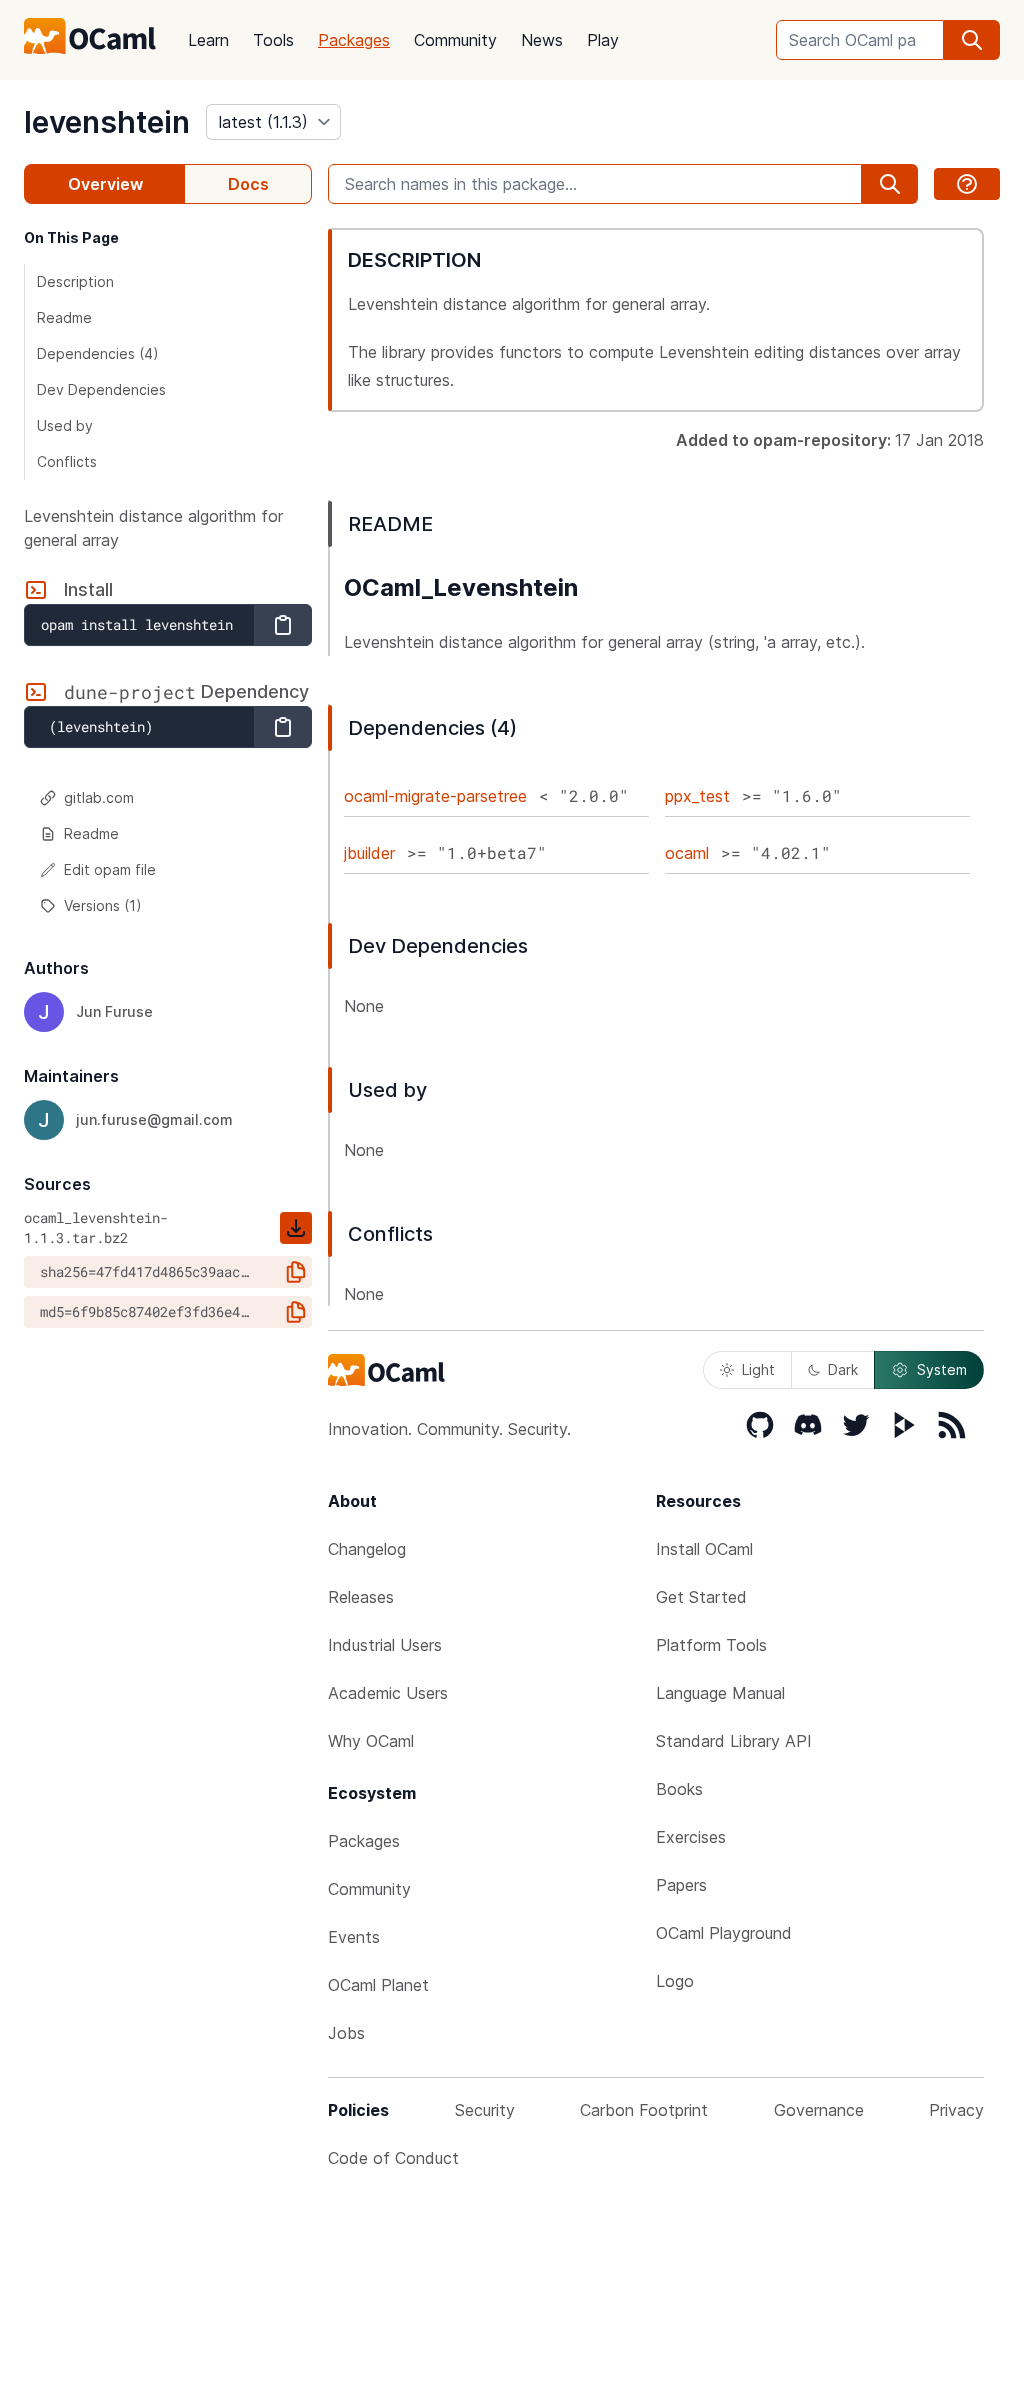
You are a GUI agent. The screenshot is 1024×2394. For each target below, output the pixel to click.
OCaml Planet (378, 1985)
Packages (354, 40)
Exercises (691, 1837)
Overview (105, 184)
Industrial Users (385, 1645)
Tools (273, 40)
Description (75, 281)
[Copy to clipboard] (283, 625)
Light (758, 1369)
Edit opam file (110, 869)
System (942, 1369)
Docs (248, 184)
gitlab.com (99, 797)
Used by (65, 425)
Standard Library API (734, 1741)
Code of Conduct (393, 2158)
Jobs (346, 2033)
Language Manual (720, 1693)
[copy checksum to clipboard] (296, 1272)
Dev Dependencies (101, 389)
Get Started (701, 1597)
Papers (681, 1885)
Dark (843, 1369)
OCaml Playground (724, 1933)
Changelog (367, 1549)
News (542, 40)
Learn (208, 40)
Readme (64, 317)
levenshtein (107, 122)
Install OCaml (704, 1549)
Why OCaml (371, 1741)
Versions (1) (103, 905)
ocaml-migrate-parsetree (435, 796)
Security (485, 2110)
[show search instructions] (967, 184)
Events (354, 1937)
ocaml (687, 853)
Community (455, 40)
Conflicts (67, 461)
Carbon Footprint (644, 2110)
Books (679, 1789)
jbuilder (369, 853)
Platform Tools (711, 1645)
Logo (675, 1981)
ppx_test (697, 796)
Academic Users (388, 1693)
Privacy (956, 2110)
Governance (819, 2110)
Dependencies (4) (98, 353)
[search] (972, 40)
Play (603, 40)
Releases (361, 1597)
